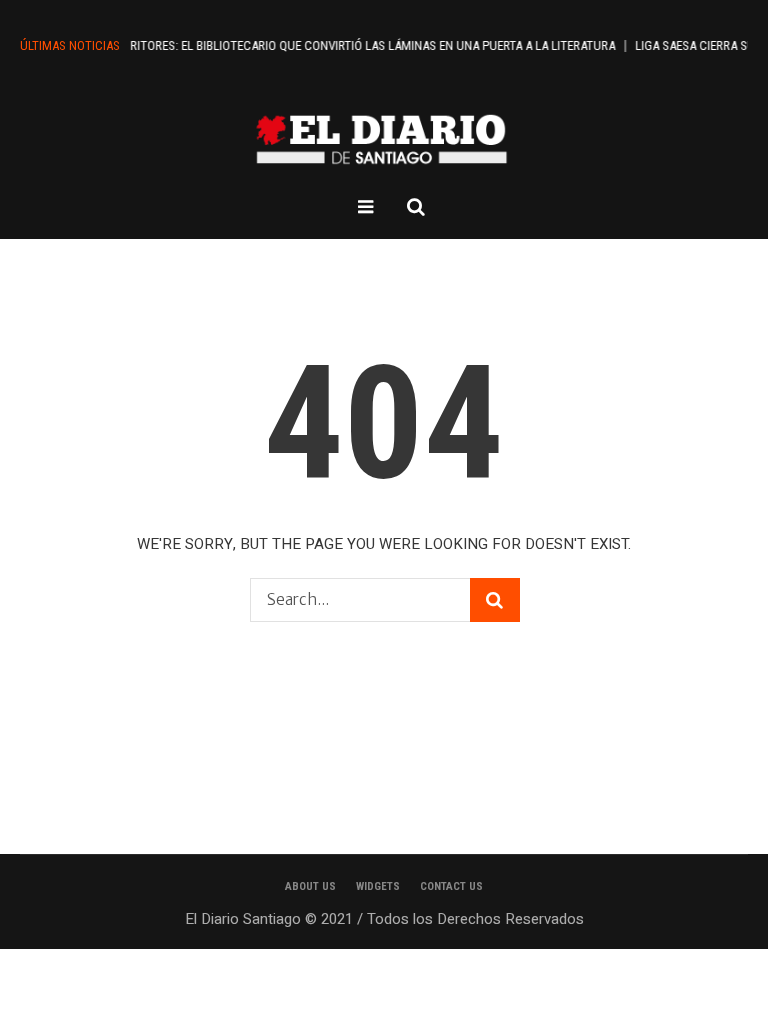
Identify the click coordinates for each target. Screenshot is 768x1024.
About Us (310, 886)
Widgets (378, 886)
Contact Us (451, 886)
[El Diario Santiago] (384, 139)
